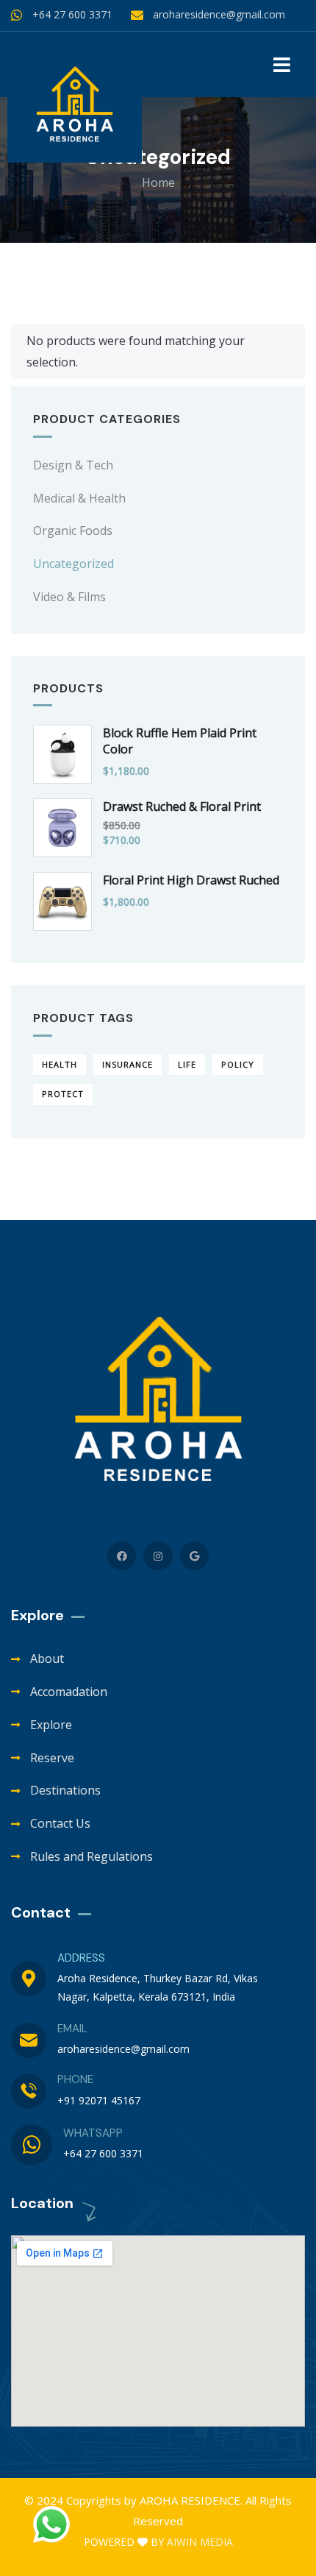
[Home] (75, 106)
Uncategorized (73, 564)
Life (187, 1064)
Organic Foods (73, 531)
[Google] (194, 1556)
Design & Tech (73, 465)
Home (158, 182)
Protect (63, 1094)
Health (60, 1064)
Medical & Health (79, 498)
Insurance (128, 1064)
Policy (238, 1064)
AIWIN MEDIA (200, 2542)
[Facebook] (122, 1556)
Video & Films (69, 597)
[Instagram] (158, 1556)
